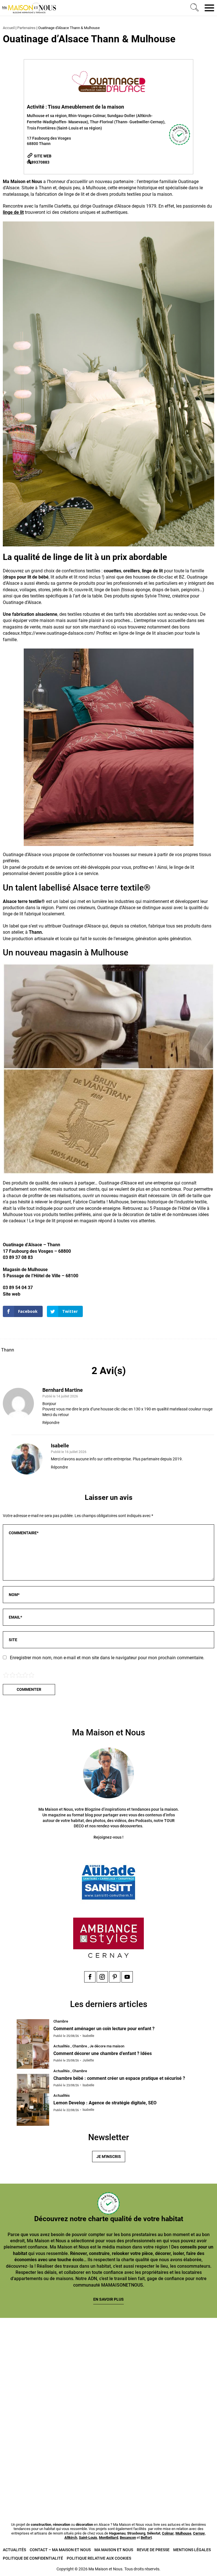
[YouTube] (127, 1977)
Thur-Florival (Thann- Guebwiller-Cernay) (127, 122)
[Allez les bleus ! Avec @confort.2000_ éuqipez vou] (163, 2476)
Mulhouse (183, 2533)
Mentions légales (192, 2550)
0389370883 (38, 162)
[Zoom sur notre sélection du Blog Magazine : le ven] (163, 2414)
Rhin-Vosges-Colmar (87, 116)
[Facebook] (90, 1977)
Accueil (9, 28)
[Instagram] (102, 1977)
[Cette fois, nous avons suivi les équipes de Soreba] (163, 2351)
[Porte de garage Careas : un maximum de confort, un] (54, 2351)
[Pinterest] (115, 1977)
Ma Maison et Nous (114, 2550)
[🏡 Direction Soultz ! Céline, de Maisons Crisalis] (54, 2476)
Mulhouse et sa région (47, 116)
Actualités (14, 2550)
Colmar (168, 2533)
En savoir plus (108, 2299)
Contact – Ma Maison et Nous (60, 2550)
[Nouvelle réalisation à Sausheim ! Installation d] (54, 2414)
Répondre (51, 1423)
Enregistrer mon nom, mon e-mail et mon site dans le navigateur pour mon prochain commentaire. (107, 1658)
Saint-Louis (88, 2537)
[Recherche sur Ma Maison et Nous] (194, 8)
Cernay (199, 2533)
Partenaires (26, 28)
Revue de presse (153, 2550)
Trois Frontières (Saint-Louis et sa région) (64, 128)
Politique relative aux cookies (99, 2558)
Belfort (146, 2537)
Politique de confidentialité (33, 2558)
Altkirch (71, 2537)
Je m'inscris (109, 2157)
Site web (43, 156)
